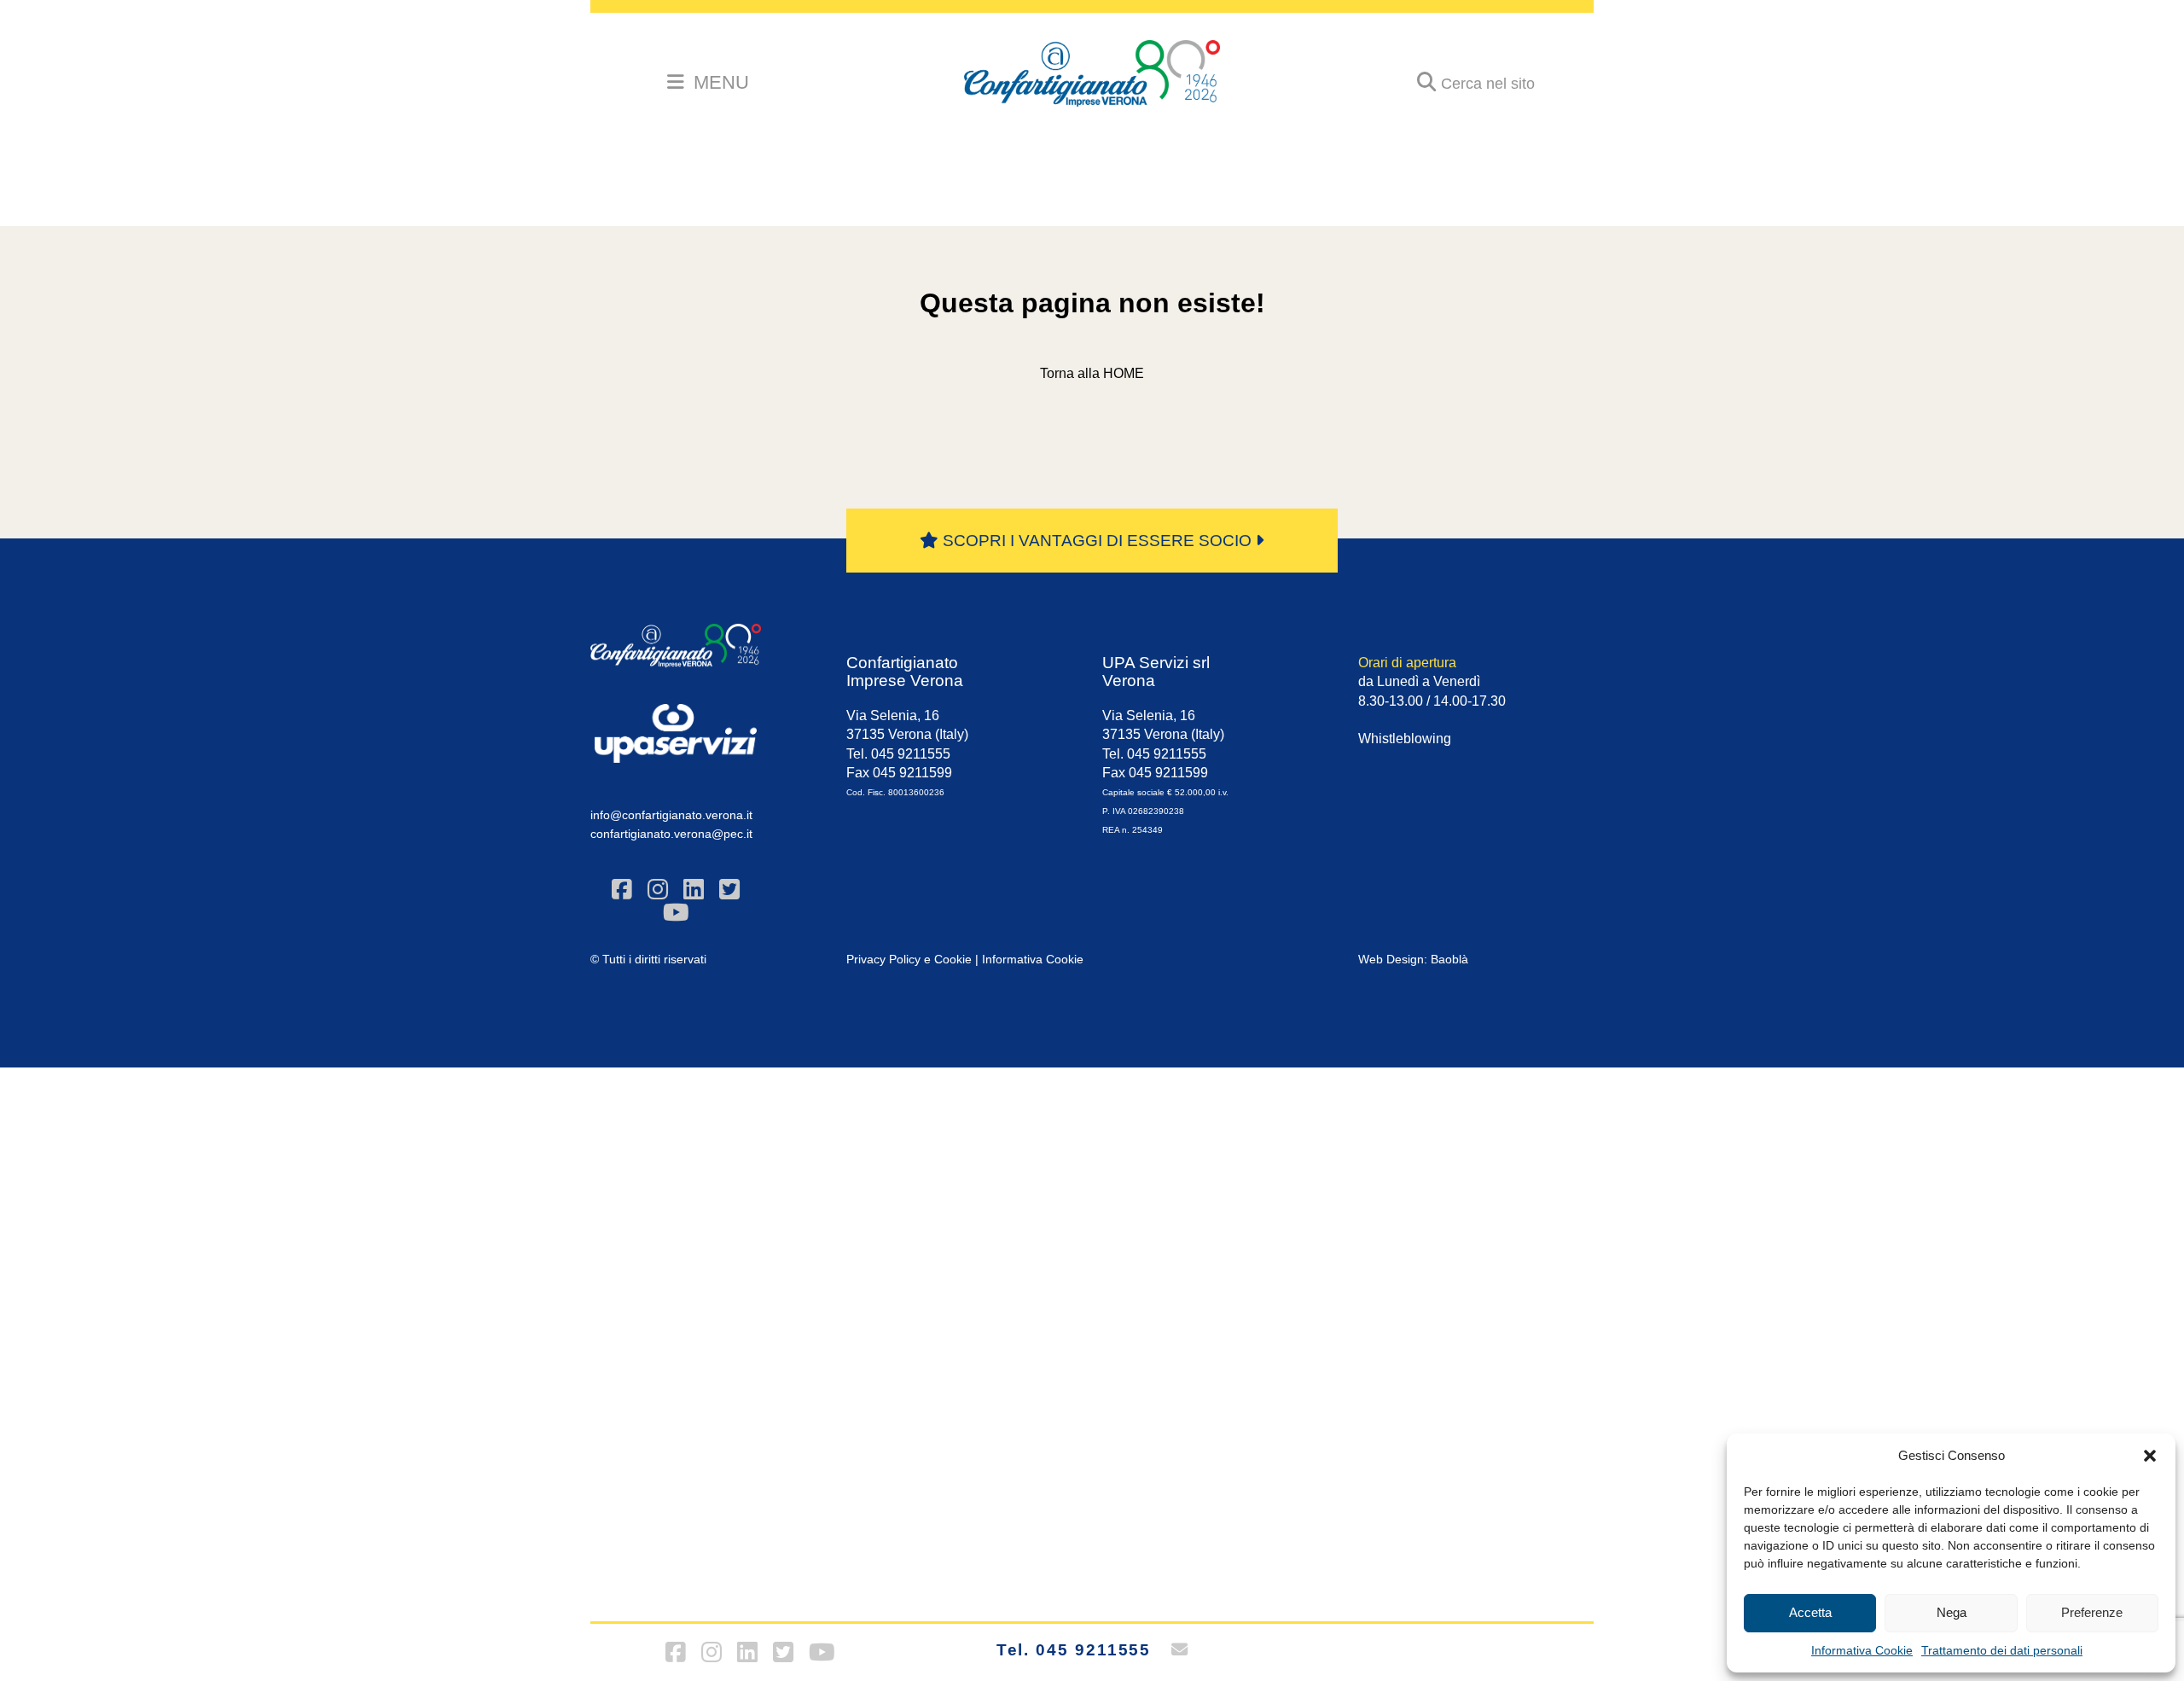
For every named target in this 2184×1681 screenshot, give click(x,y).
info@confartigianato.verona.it (671, 815)
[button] (2150, 1456)
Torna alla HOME (1092, 373)
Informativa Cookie (1862, 1650)
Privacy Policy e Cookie (909, 959)
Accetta (1810, 1612)
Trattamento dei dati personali (2002, 1650)
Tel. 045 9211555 (1074, 1650)
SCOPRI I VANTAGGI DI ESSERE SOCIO (1097, 541)
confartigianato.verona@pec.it (671, 834)
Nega (1952, 1612)
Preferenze (2092, 1612)
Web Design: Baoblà (1413, 959)
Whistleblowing (1405, 739)
